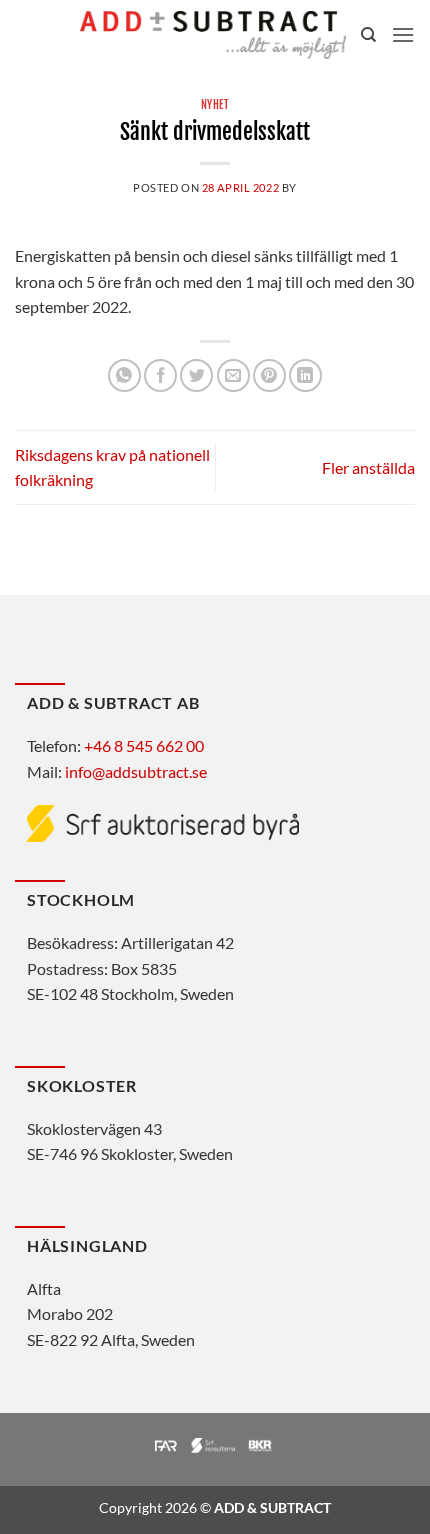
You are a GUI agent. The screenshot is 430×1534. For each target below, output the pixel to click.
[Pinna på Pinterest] (269, 375)
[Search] (368, 35)
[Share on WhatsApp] (124, 375)
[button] (403, 34)
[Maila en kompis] (233, 375)
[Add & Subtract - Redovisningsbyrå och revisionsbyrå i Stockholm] (213, 35)
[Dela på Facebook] (160, 375)
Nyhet (215, 105)
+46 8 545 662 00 (144, 745)
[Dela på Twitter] (196, 375)
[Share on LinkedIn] (305, 375)
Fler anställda (368, 467)
